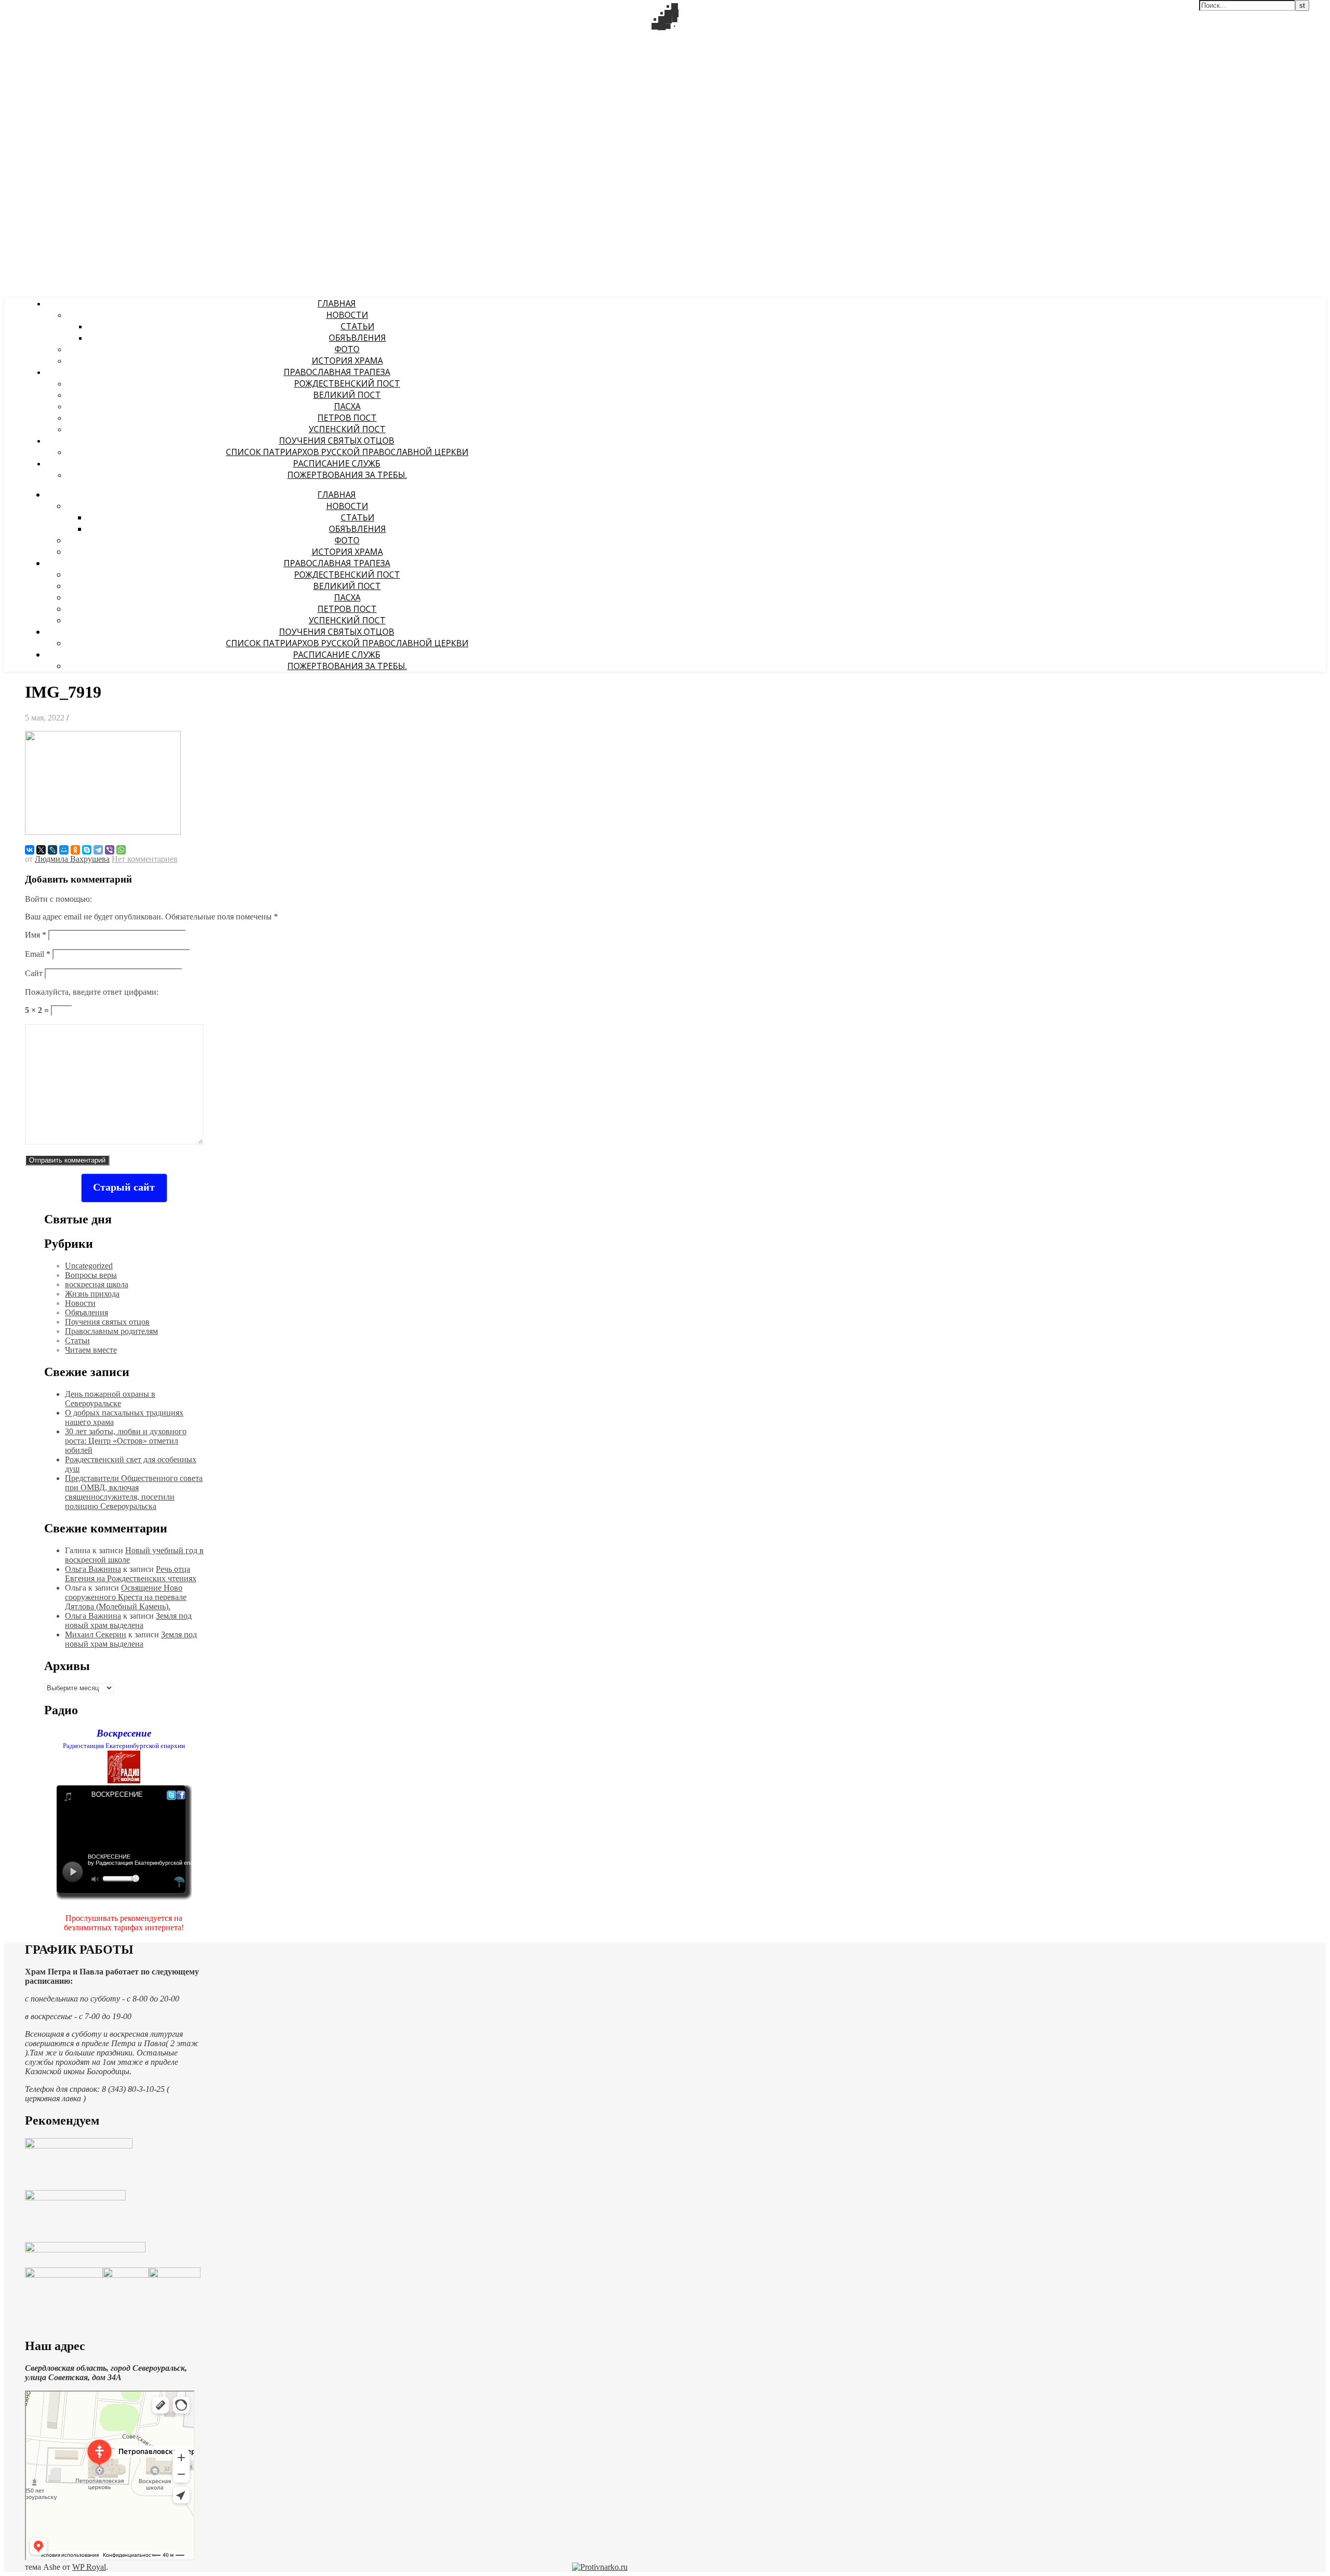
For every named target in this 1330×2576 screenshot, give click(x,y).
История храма (347, 361)
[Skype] (87, 850)
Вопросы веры (91, 1275)
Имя (36, 935)
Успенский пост (347, 429)
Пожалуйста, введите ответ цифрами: (92, 992)
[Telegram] (98, 850)
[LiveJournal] (52, 850)
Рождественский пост (347, 383)
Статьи (358, 326)
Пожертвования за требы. (347, 475)
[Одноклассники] (75, 850)
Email (38, 954)
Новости (347, 315)
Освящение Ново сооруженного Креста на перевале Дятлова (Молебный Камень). (126, 1597)
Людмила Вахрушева (72, 859)
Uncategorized (89, 1266)
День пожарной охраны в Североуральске (110, 1399)
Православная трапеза (337, 372)
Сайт (34, 973)
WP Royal (89, 2567)
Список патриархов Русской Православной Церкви (347, 452)
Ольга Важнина (93, 1569)
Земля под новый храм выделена (128, 1620)
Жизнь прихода (92, 1294)
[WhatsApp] (121, 850)
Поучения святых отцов (337, 441)
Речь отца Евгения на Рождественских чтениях (131, 1574)
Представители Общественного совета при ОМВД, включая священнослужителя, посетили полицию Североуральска (134, 1492)
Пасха (347, 406)
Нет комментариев (145, 859)
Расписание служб (337, 463)
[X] (41, 850)
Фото (347, 349)
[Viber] (110, 850)
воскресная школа (97, 1284)
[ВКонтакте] (30, 850)
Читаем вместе (91, 1350)
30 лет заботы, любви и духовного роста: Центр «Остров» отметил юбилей (126, 1441)
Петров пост (347, 418)
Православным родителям (111, 1331)
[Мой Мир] (64, 850)
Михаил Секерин (96, 1634)
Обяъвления (357, 338)
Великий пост (347, 395)
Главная (337, 303)
